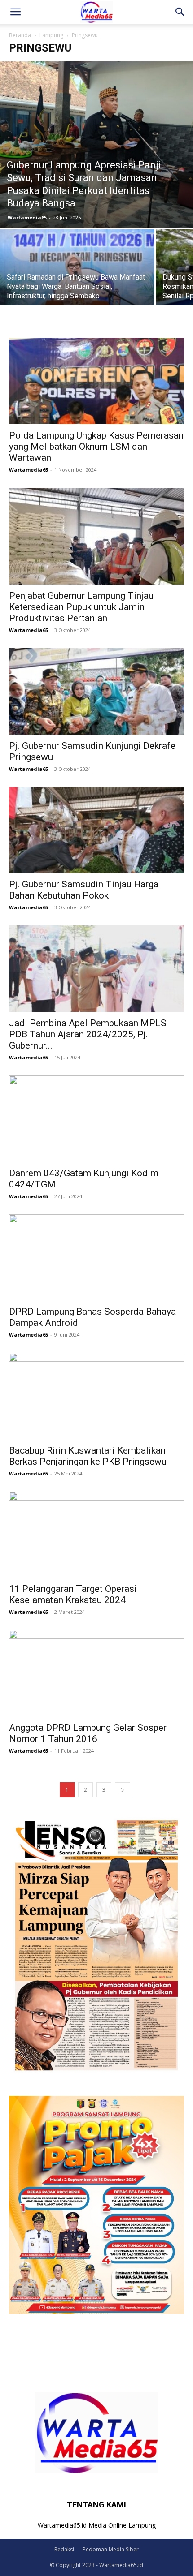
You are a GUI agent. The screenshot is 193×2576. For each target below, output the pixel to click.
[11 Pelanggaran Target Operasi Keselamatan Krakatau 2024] (96, 1535)
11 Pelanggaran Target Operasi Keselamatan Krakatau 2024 (73, 1594)
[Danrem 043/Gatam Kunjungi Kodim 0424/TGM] (96, 1119)
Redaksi (64, 2549)
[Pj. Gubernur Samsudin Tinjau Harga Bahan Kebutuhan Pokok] (96, 830)
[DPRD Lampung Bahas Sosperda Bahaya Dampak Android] (96, 1258)
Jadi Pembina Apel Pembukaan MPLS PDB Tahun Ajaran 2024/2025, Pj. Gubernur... (88, 1034)
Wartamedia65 (27, 217)
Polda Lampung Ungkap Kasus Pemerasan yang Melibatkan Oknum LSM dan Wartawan (96, 447)
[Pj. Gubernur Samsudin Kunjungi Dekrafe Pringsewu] (96, 691)
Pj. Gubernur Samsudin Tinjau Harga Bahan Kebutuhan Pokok (84, 890)
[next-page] (123, 1790)
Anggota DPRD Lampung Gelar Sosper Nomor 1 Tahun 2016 (88, 1733)
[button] (15, 12)
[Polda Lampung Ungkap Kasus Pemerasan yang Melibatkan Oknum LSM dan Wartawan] (96, 381)
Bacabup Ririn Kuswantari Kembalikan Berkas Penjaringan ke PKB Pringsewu (88, 1456)
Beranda (20, 35)
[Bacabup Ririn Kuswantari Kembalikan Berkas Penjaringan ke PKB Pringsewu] (96, 1396)
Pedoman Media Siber (111, 2549)
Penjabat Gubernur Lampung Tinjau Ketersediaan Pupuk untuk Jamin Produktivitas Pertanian (81, 607)
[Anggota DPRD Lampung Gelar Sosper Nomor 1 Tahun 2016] (96, 1673)
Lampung (51, 35)
